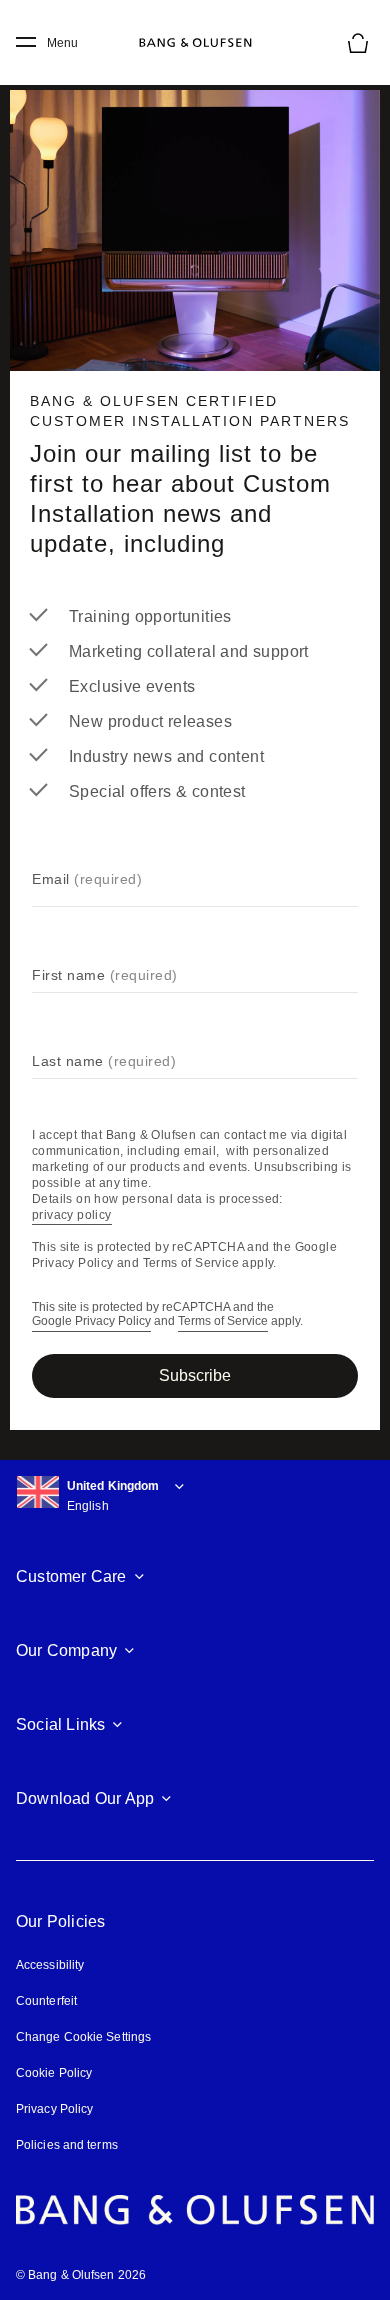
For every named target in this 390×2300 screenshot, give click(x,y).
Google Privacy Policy (91, 1321)
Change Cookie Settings (83, 2037)
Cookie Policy (54, 2073)
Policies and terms (67, 2145)
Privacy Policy (54, 2109)
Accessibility (50, 1965)
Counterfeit (46, 2001)
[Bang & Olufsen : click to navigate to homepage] (195, 43)
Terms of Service (223, 1321)
